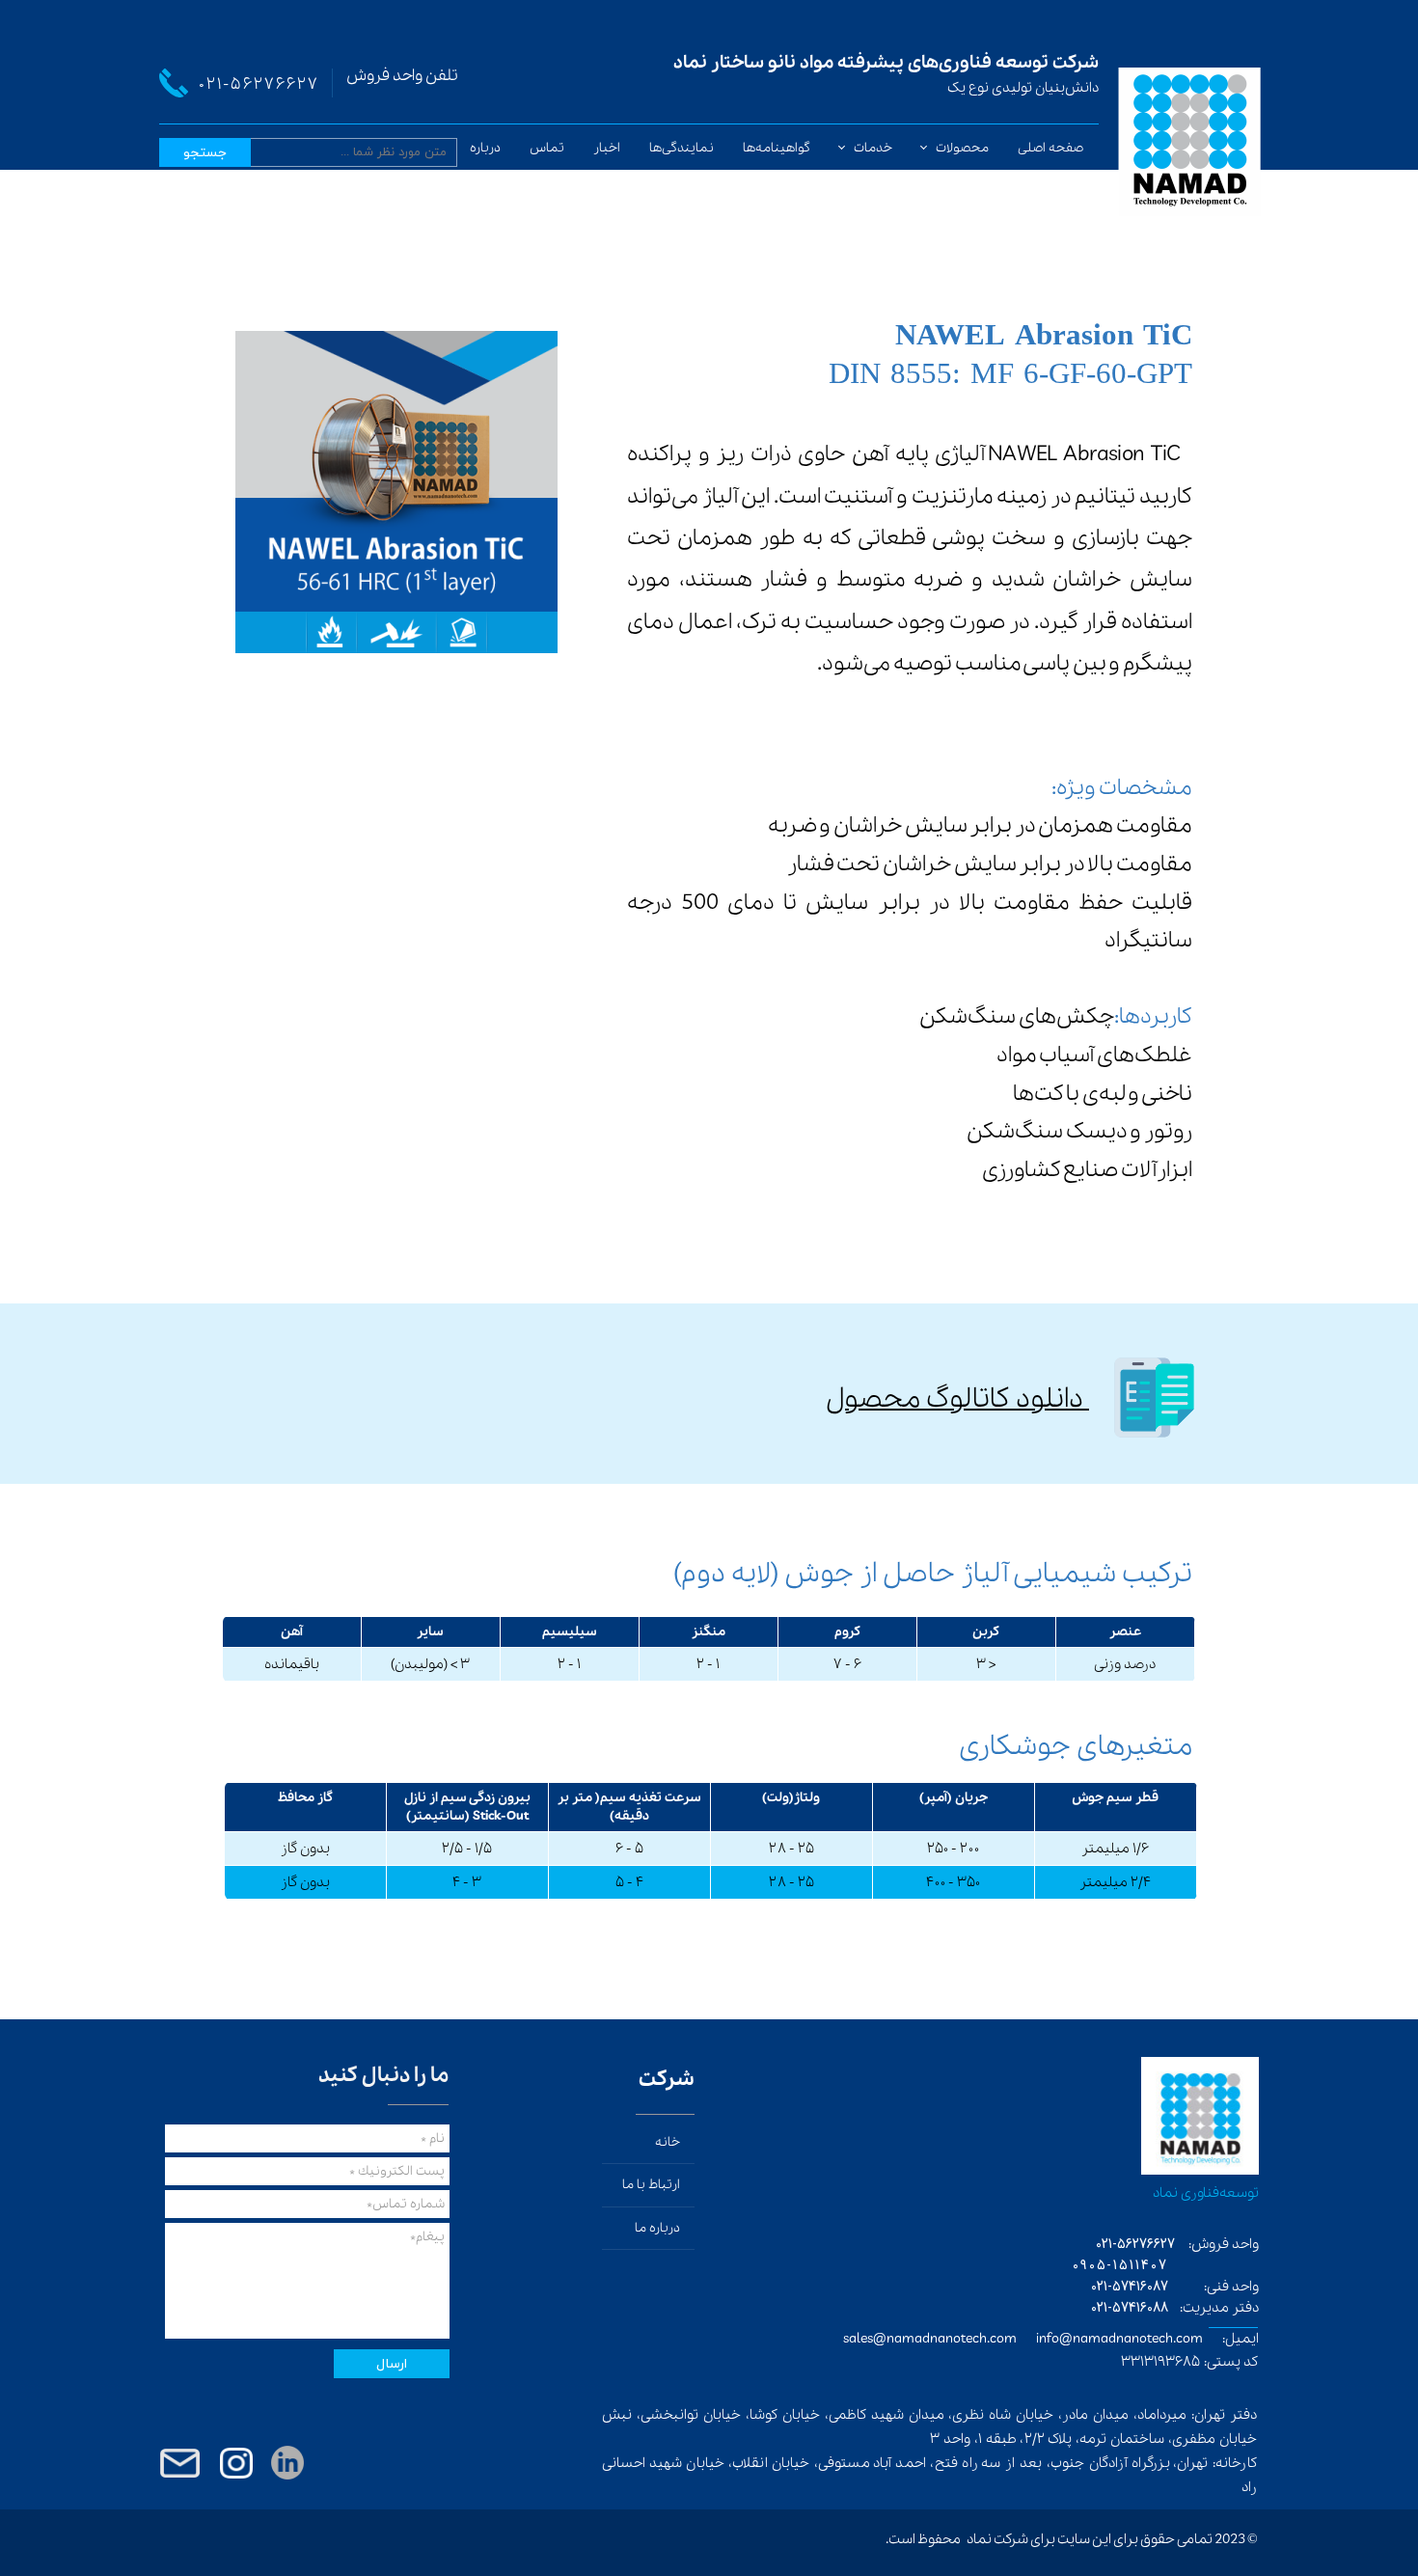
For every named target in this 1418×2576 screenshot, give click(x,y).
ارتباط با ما (651, 2185)
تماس (547, 148)
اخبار (607, 148)
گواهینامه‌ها (777, 148)
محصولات (962, 148)
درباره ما (478, 148)
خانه (668, 2142)
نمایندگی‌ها (682, 148)
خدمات (873, 148)
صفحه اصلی (1050, 148)
